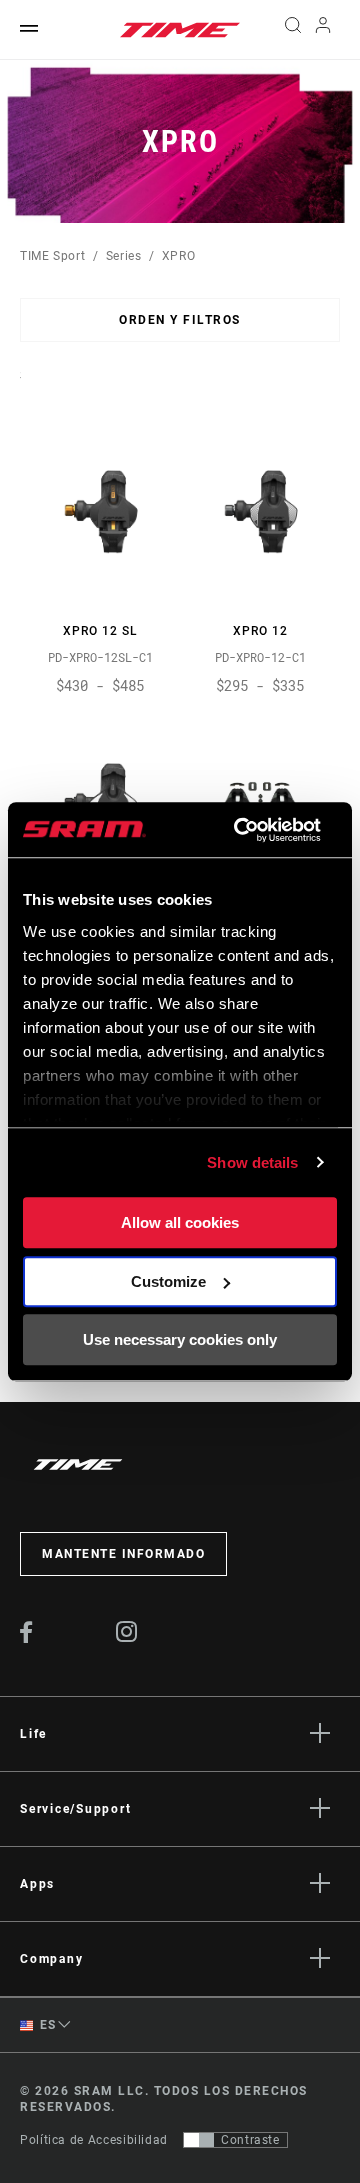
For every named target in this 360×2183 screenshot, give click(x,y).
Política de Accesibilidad (94, 2140)
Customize (168, 1281)
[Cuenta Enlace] (323, 30)
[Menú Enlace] (29, 29)
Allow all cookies (180, 1222)
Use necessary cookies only (180, 1339)
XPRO (179, 256)
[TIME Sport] (180, 30)
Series (124, 256)
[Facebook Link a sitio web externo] (26, 1638)
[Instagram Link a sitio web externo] (127, 1637)
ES (46, 2025)
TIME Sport (52, 256)
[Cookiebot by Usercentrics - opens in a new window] (240, 830)
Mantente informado (123, 1554)
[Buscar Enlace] (292, 30)
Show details (252, 1162)
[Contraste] (199, 2140)
